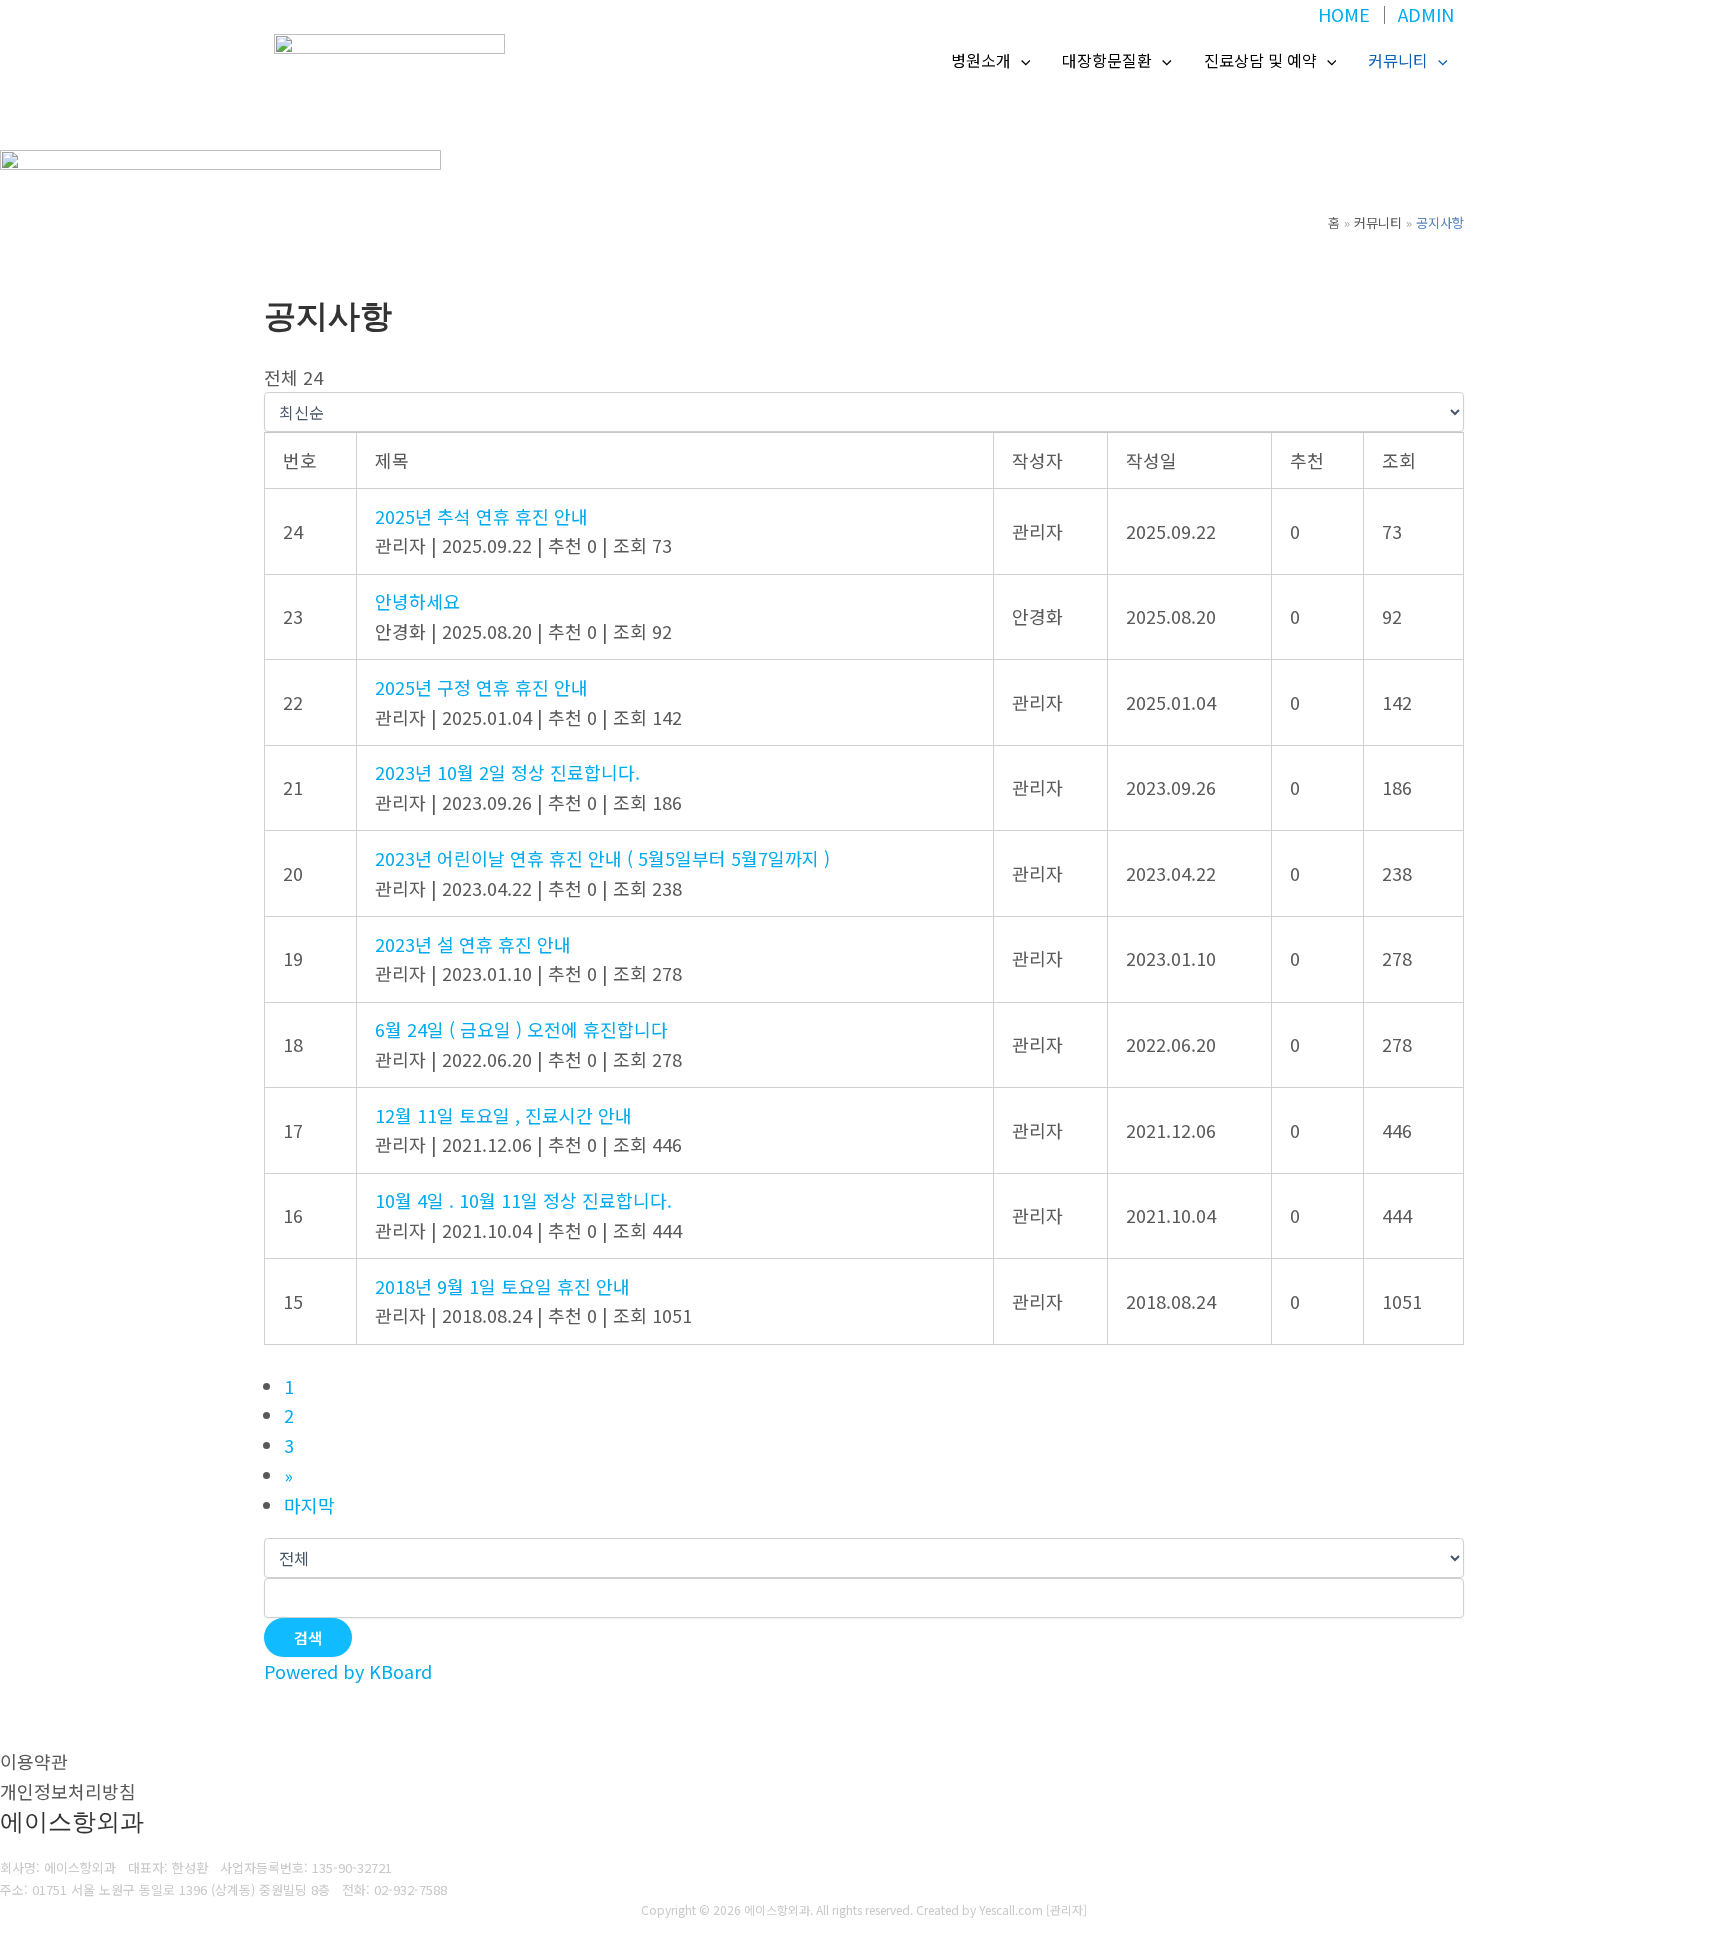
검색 (308, 1637)
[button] (1021, 61)
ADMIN (1426, 14)
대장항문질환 (1107, 60)
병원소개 (981, 60)
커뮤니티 (1398, 60)
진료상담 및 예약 (1260, 60)
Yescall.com (1011, 1909)
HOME (1344, 14)
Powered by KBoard (348, 1671)
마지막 (309, 1505)
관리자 (1066, 1909)
